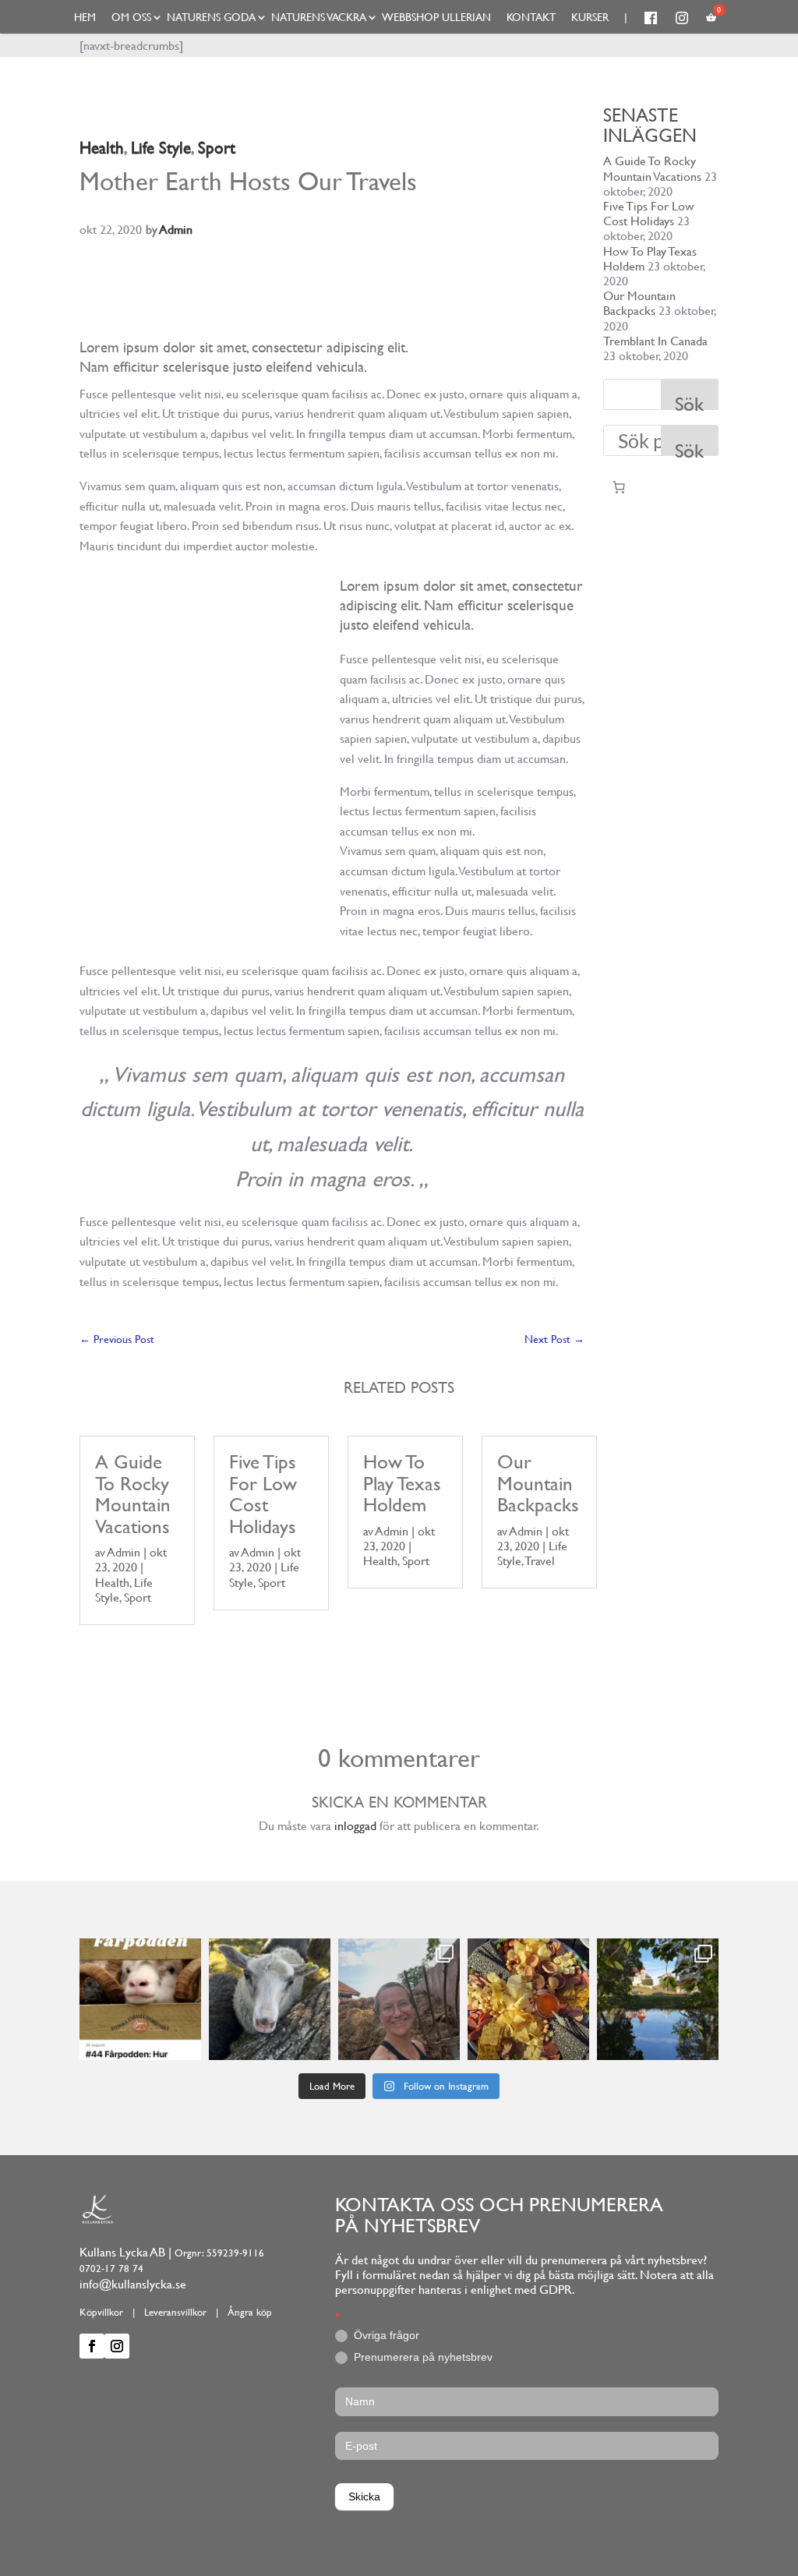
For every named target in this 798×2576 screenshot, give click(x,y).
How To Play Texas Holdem (402, 1483)
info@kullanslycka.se (133, 2284)
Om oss (131, 17)
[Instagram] (187, 2046)
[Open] (140, 1999)
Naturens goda (211, 17)
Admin (176, 230)
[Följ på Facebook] (92, 2346)
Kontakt (531, 17)
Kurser (590, 17)
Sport (217, 148)
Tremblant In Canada (655, 341)
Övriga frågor (385, 2335)
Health (102, 148)
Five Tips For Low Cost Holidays (649, 214)
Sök (689, 401)
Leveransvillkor (175, 2312)
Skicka (364, 2496)
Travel (540, 1561)
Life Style (161, 148)
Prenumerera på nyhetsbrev (422, 2357)
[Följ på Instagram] (117, 2346)
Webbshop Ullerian (436, 17)
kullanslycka (139, 1952)
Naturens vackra (319, 17)
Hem (85, 17)
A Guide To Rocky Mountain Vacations (652, 168)
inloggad (355, 1826)
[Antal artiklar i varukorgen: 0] (619, 487)
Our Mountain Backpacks (639, 303)
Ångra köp (250, 2312)
